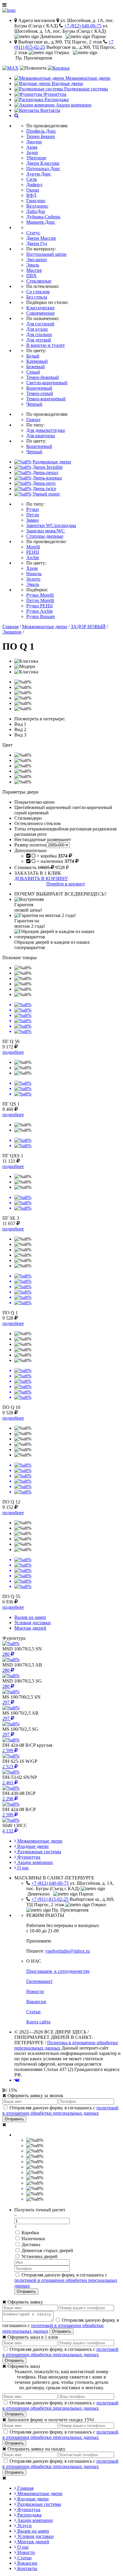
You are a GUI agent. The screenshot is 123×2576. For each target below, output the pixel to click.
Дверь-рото (44, 483)
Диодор (34, 142)
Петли (33, 515)
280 (7, 1654)
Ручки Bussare (41, 616)
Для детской (39, 340)
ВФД (31, 195)
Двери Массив (41, 238)
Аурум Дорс (39, 174)
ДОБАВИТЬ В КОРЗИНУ (41, 878)
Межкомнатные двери (45, 627)
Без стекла (37, 297)
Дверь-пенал (45, 472)
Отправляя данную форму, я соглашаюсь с (60, 2110)
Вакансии (36, 2002)
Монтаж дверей (33, 2542)
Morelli (33, 547)
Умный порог (46, 494)
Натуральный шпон (46, 254)
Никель (34, 574)
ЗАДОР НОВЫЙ (88, 627)
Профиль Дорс (41, 131)
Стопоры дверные (45, 536)
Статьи (33, 2012)
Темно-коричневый (46, 399)
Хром (32, 568)
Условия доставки (35, 2536)
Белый (33, 356)
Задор (32, 152)
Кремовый (37, 361)
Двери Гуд (37, 243)
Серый (33, 372)
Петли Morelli (40, 600)
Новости (35, 1991)
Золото (33, 579)
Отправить (14, 2119)
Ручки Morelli (40, 595)
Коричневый (39, 388)
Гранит (33, 420)
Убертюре (36, 158)
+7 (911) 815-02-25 (50, 1899)
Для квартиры (41, 436)
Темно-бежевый (43, 377)
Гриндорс (36, 201)
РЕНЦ (33, 552)
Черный (34, 404)
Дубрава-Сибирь (43, 217)
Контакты (27, 2568)
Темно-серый (40, 393)
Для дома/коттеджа (46, 430)
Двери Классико (43, 163)
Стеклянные (39, 281)
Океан (33, 190)
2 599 (8, 1750)
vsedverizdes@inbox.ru (68, 1951)
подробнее (13, 1052)
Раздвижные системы (39, 1852)
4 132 (8, 1831)
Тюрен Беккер (41, 136)
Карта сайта (38, 2022)
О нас (23, 1868)
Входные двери (32, 1846)
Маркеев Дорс (41, 222)
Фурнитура (28, 1857)
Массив (34, 270)
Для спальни (39, 334)
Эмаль (33, 265)
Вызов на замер (33, 2531)
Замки (33, 520)
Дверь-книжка (47, 478)
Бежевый (36, 367)
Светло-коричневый (47, 383)
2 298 (8, 1799)
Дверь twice (44, 489)
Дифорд (34, 185)
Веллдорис (37, 206)
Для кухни (37, 329)
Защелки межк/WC (46, 531)
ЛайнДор (36, 211)
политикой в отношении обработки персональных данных (60, 2110)
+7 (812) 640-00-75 (83, 26)
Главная (10, 627)
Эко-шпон (37, 260)
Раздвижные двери (52, 462)
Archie (33, 558)
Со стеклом (38, 292)
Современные (40, 313)
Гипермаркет (39, 1981)
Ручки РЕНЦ (40, 606)
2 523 (8, 1767)
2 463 (8, 1783)
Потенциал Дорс (43, 168)
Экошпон (12, 632)
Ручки (33, 509)
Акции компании (34, 1862)
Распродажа (29, 2515)
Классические (40, 308)
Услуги (24, 2526)
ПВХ (31, 276)
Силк (32, 179)
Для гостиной (40, 324)
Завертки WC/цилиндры (51, 525)
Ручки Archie (40, 611)
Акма (32, 147)
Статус (33, 233)
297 (7, 1702)
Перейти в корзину (66, 884)
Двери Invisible (48, 467)
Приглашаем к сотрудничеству (58, 1971)
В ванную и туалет (46, 345)
